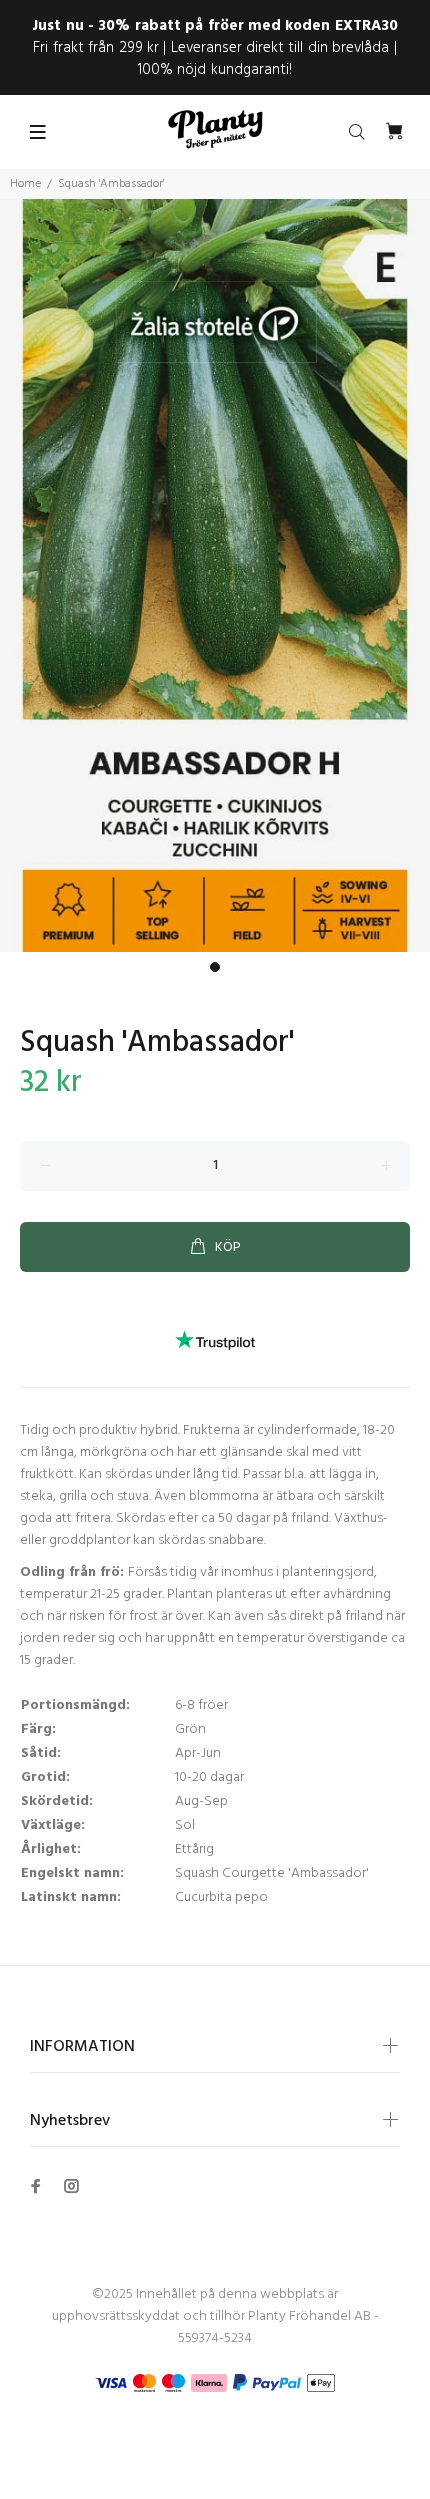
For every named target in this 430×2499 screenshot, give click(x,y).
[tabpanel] (215, 575)
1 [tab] (215, 967)
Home (25, 184)
